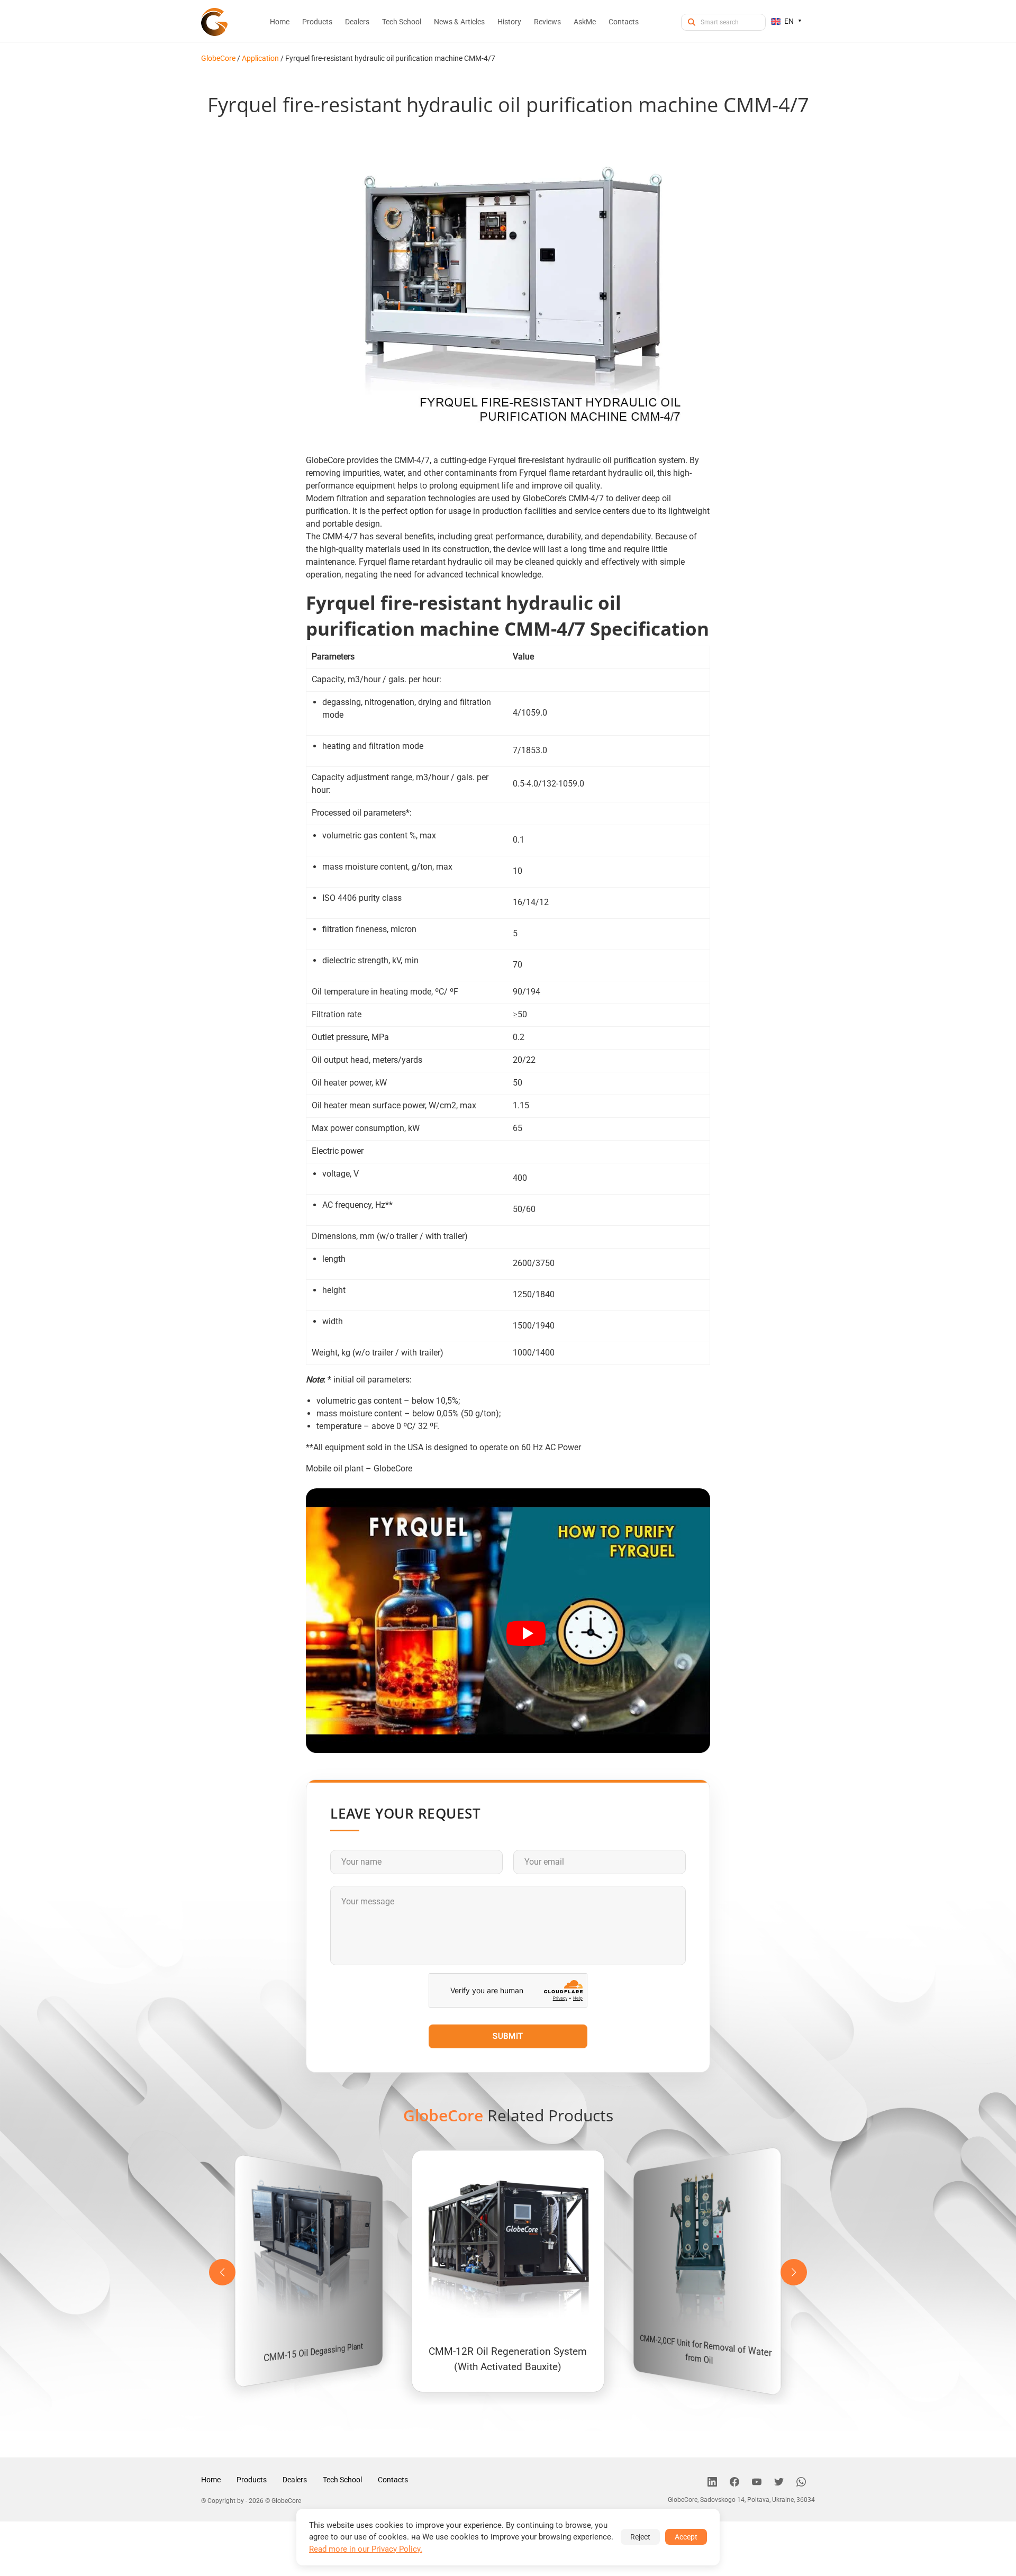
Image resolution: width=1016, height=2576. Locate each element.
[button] (794, 2272)
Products (252, 2480)
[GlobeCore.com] (214, 22)
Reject (640, 2537)
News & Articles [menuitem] (459, 22)
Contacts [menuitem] (624, 22)
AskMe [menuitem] (585, 22)
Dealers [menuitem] (357, 22)
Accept (686, 2537)
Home (211, 2480)
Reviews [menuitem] (547, 22)
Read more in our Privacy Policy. (366, 2549)
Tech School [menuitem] (402, 22)
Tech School (342, 2480)
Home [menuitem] (280, 22)
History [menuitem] (509, 22)
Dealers (295, 2480)
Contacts (393, 2480)
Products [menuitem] (317, 22)
